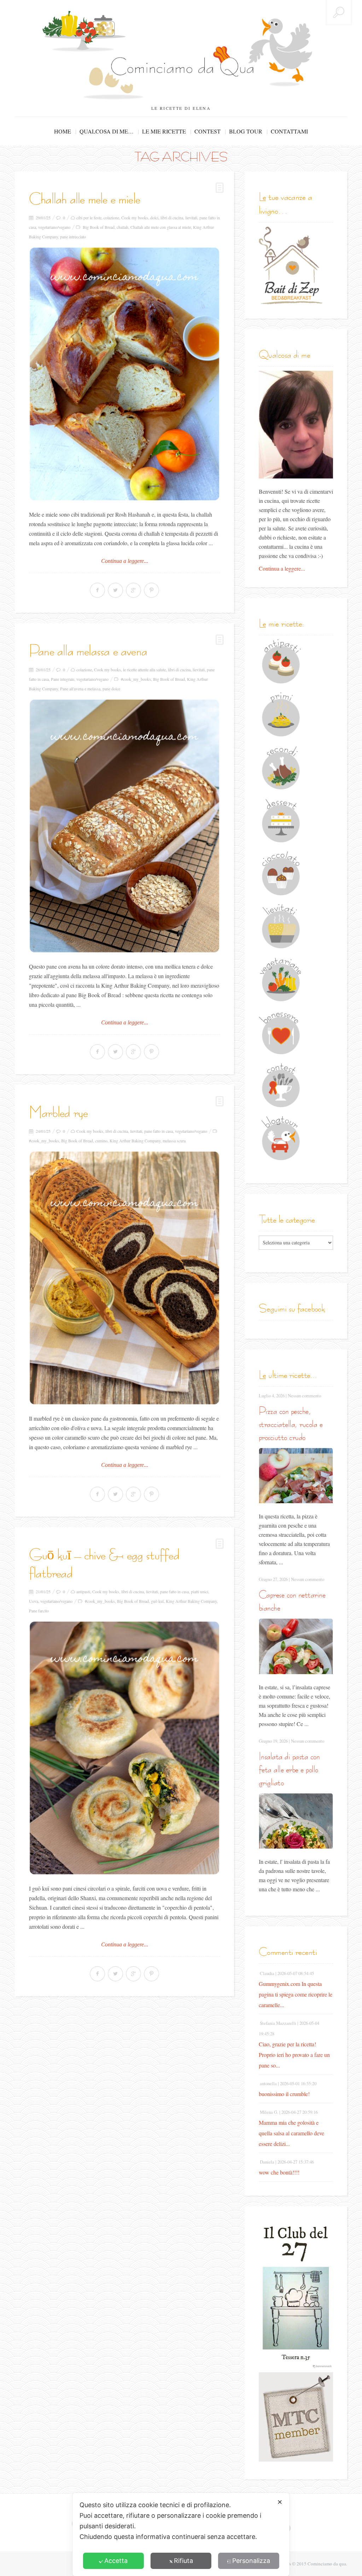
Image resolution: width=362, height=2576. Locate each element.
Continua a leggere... (125, 561)
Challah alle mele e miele (84, 199)
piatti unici (200, 1592)
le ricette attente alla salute (144, 670)
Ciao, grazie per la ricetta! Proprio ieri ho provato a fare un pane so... (294, 2055)
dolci (154, 218)
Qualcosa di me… (107, 131)
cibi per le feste (89, 218)
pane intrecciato (73, 237)
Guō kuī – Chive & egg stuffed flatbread (104, 1564)
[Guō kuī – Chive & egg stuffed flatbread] (124, 1748)
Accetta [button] (116, 2561)
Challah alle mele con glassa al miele (161, 227)
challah (122, 227)
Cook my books (135, 218)
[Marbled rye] (124, 1278)
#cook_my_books (136, 679)
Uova (34, 1601)
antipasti (83, 1592)
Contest (208, 131)
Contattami (289, 131)
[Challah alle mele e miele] (124, 374)
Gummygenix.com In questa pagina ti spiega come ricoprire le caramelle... (296, 1994)
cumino (101, 1141)
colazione (111, 218)
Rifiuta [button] (183, 2561)
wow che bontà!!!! (279, 2172)
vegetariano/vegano (54, 227)
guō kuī (157, 1601)
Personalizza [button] (251, 2561)
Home (63, 131)
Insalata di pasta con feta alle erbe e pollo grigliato (289, 1769)
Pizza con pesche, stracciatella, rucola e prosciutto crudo (291, 1424)
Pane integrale (63, 679)
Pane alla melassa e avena (88, 651)
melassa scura (174, 1141)
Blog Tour (246, 131)
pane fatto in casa (159, 1131)
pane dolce (111, 689)
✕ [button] (280, 2502)
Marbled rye (58, 1112)
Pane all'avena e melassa (80, 689)
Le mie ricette (164, 131)
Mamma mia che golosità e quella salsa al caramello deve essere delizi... (291, 2133)
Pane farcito (39, 1611)
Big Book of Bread (99, 227)
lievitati (191, 218)
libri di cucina (172, 218)
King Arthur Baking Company (135, 1141)
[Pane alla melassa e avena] (124, 826)
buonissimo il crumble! (284, 2094)
